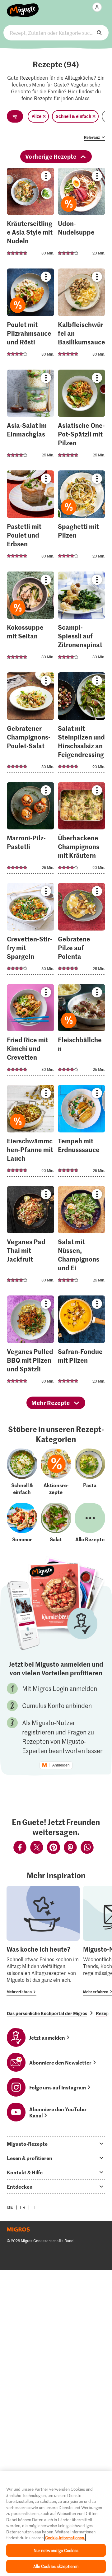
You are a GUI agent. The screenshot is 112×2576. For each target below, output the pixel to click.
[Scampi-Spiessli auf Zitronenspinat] (82, 619)
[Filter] (15, 116)
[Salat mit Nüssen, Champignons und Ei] (82, 1238)
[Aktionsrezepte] (56, 1472)
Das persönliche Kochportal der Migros (47, 2013)
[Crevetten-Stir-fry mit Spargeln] (31, 931)
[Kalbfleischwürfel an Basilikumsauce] (82, 316)
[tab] (56, 2144)
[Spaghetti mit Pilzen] (82, 518)
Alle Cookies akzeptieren (56, 2566)
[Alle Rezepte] (90, 1523)
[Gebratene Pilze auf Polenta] (82, 931)
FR (23, 2207)
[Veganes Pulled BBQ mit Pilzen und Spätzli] (31, 1343)
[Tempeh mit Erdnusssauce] (82, 1133)
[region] (56, 2524)
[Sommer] (22, 1523)
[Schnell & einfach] (22, 1472)
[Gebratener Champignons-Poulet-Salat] (31, 724)
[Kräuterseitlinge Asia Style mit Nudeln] (31, 215)
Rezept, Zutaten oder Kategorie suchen (56, 33)
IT (34, 2207)
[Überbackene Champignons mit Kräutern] (82, 830)
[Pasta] (90, 1472)
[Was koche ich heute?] (43, 1941)
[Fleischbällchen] (82, 1032)
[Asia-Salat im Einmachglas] (31, 417)
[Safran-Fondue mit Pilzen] (82, 1343)
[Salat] (56, 1523)
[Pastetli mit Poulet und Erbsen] (31, 518)
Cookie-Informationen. (65, 2538)
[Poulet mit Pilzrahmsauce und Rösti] (31, 316)
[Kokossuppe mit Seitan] (31, 619)
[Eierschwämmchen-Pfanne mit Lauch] (31, 1133)
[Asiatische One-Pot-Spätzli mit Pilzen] (82, 417)
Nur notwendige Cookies (56, 2550)
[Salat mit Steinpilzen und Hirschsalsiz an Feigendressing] (82, 724)
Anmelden (61, 1765)
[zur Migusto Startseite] (23, 7)
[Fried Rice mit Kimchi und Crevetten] (31, 1032)
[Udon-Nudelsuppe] (82, 215)
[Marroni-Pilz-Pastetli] (31, 830)
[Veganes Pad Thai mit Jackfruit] (31, 1238)
